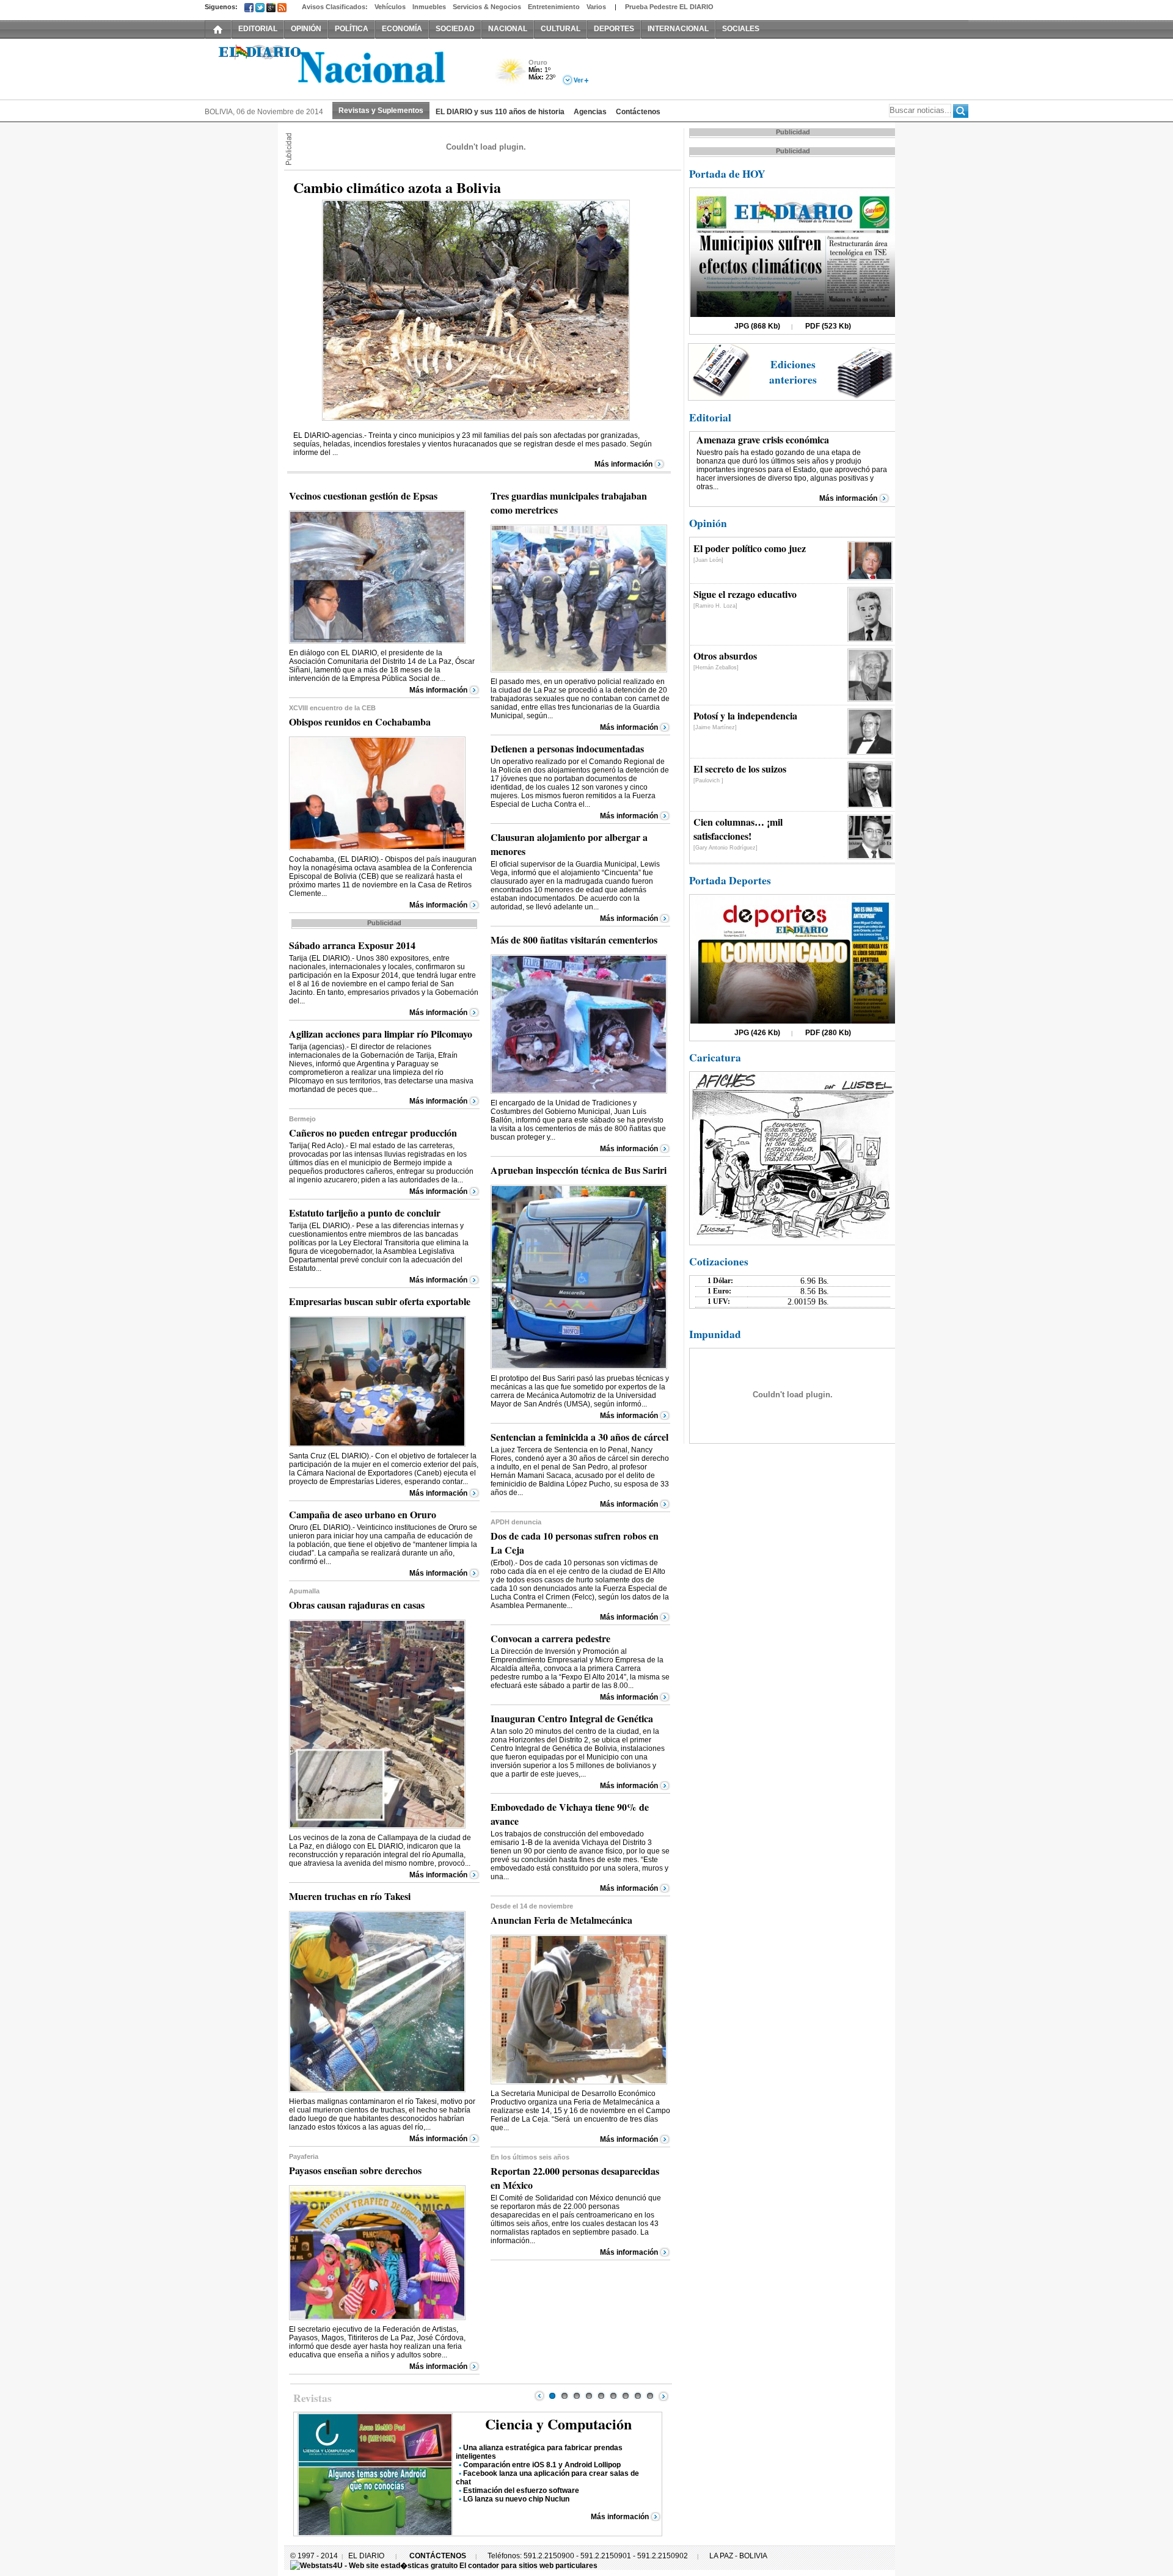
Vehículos (390, 7)
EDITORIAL (258, 29)
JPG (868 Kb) (757, 326)
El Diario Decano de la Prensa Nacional (342, 68)
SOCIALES (741, 29)
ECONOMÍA (402, 29)
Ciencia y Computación (558, 2424)
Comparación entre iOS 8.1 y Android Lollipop (542, 2465)
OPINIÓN (306, 29)
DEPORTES (614, 29)
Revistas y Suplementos (381, 111)
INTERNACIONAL (678, 29)
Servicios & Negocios (487, 7)
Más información (623, 464)
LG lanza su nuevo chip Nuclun (516, 2499)
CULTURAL (561, 29)
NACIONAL (508, 29)
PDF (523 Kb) (828, 326)
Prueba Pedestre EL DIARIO (669, 7)
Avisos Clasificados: (335, 7)
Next (663, 2396)
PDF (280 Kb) (828, 1033)
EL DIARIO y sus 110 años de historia (500, 112)
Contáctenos (638, 112)
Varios (596, 7)
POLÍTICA (352, 29)
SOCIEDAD (455, 29)
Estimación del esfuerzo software (521, 2490)
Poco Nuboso (512, 75)
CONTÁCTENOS (438, 2556)
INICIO (218, 29)
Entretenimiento (554, 7)
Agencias (590, 112)
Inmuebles (429, 7)
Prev (539, 2396)
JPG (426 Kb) (757, 1033)
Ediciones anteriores (793, 372)
